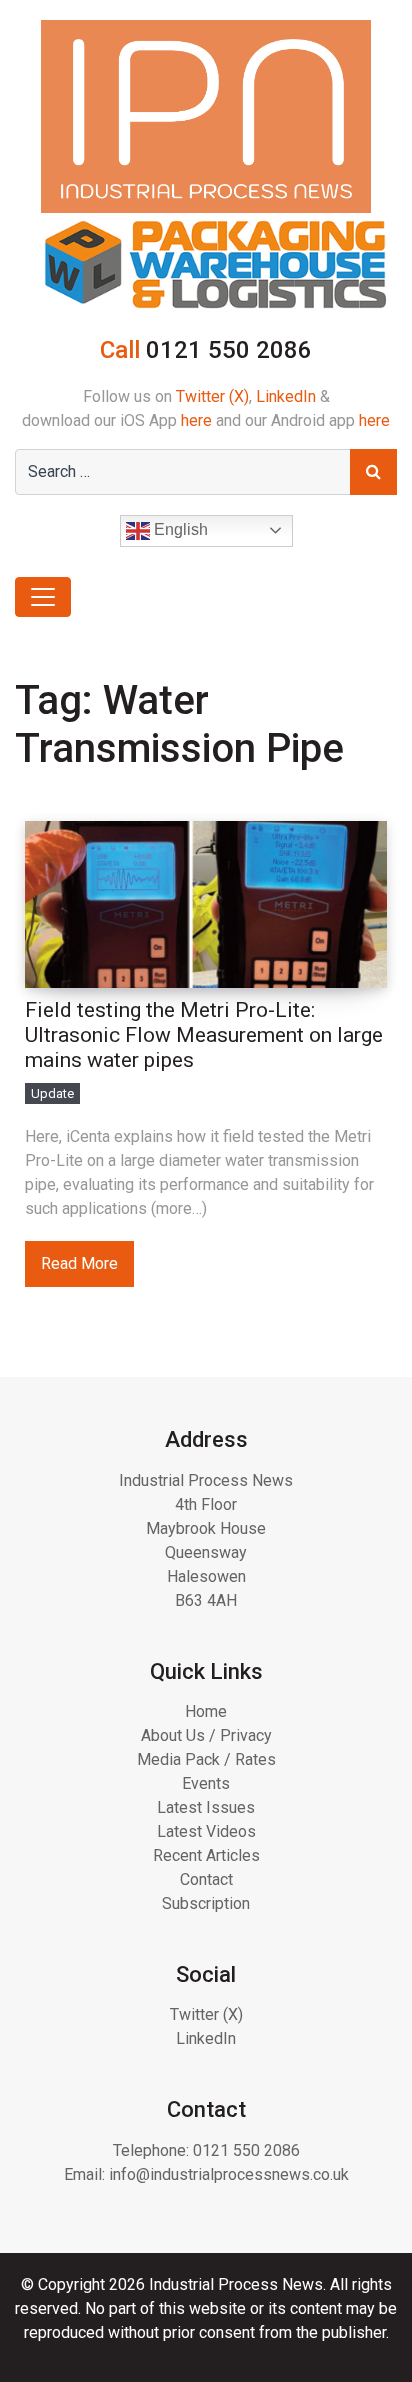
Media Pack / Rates (206, 1759)
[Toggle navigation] (43, 597)
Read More (79, 1263)
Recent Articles (206, 1855)
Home (206, 1711)
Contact (206, 1879)
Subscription (206, 1903)
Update (52, 1093)
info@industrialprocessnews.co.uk (229, 2174)
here (196, 420)
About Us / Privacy (206, 1735)
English (179, 529)
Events (206, 1783)
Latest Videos (206, 1831)
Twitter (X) (212, 396)
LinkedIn (286, 396)
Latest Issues (206, 1807)
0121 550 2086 (246, 2150)
